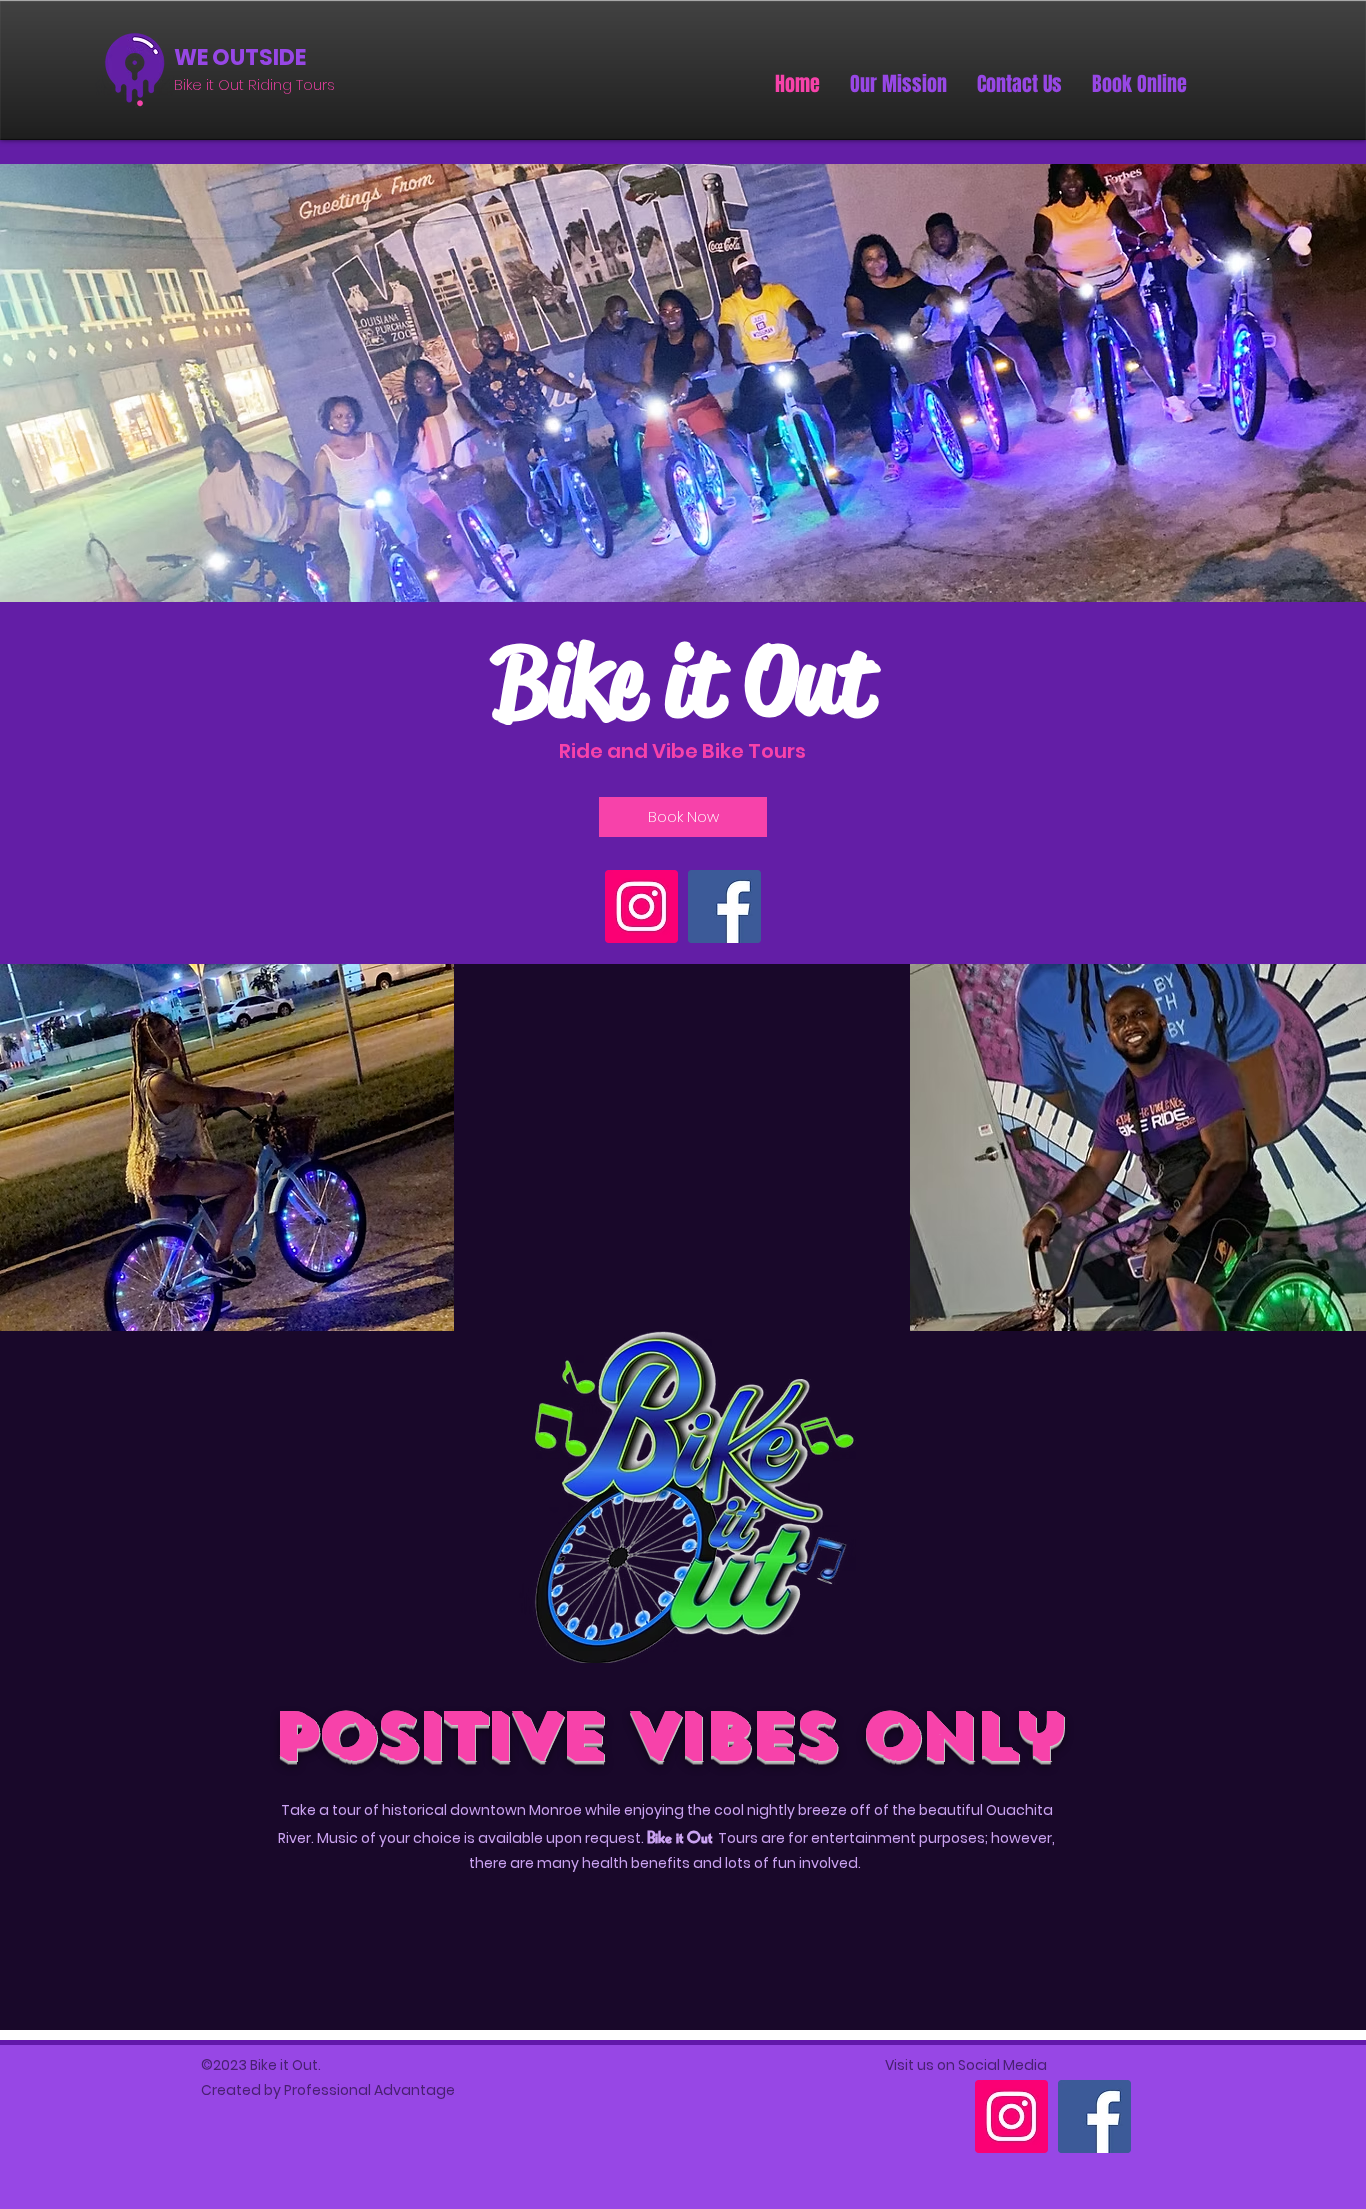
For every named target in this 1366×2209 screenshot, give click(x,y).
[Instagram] (641, 906)
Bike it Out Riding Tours (254, 84)
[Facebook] (724, 906)
